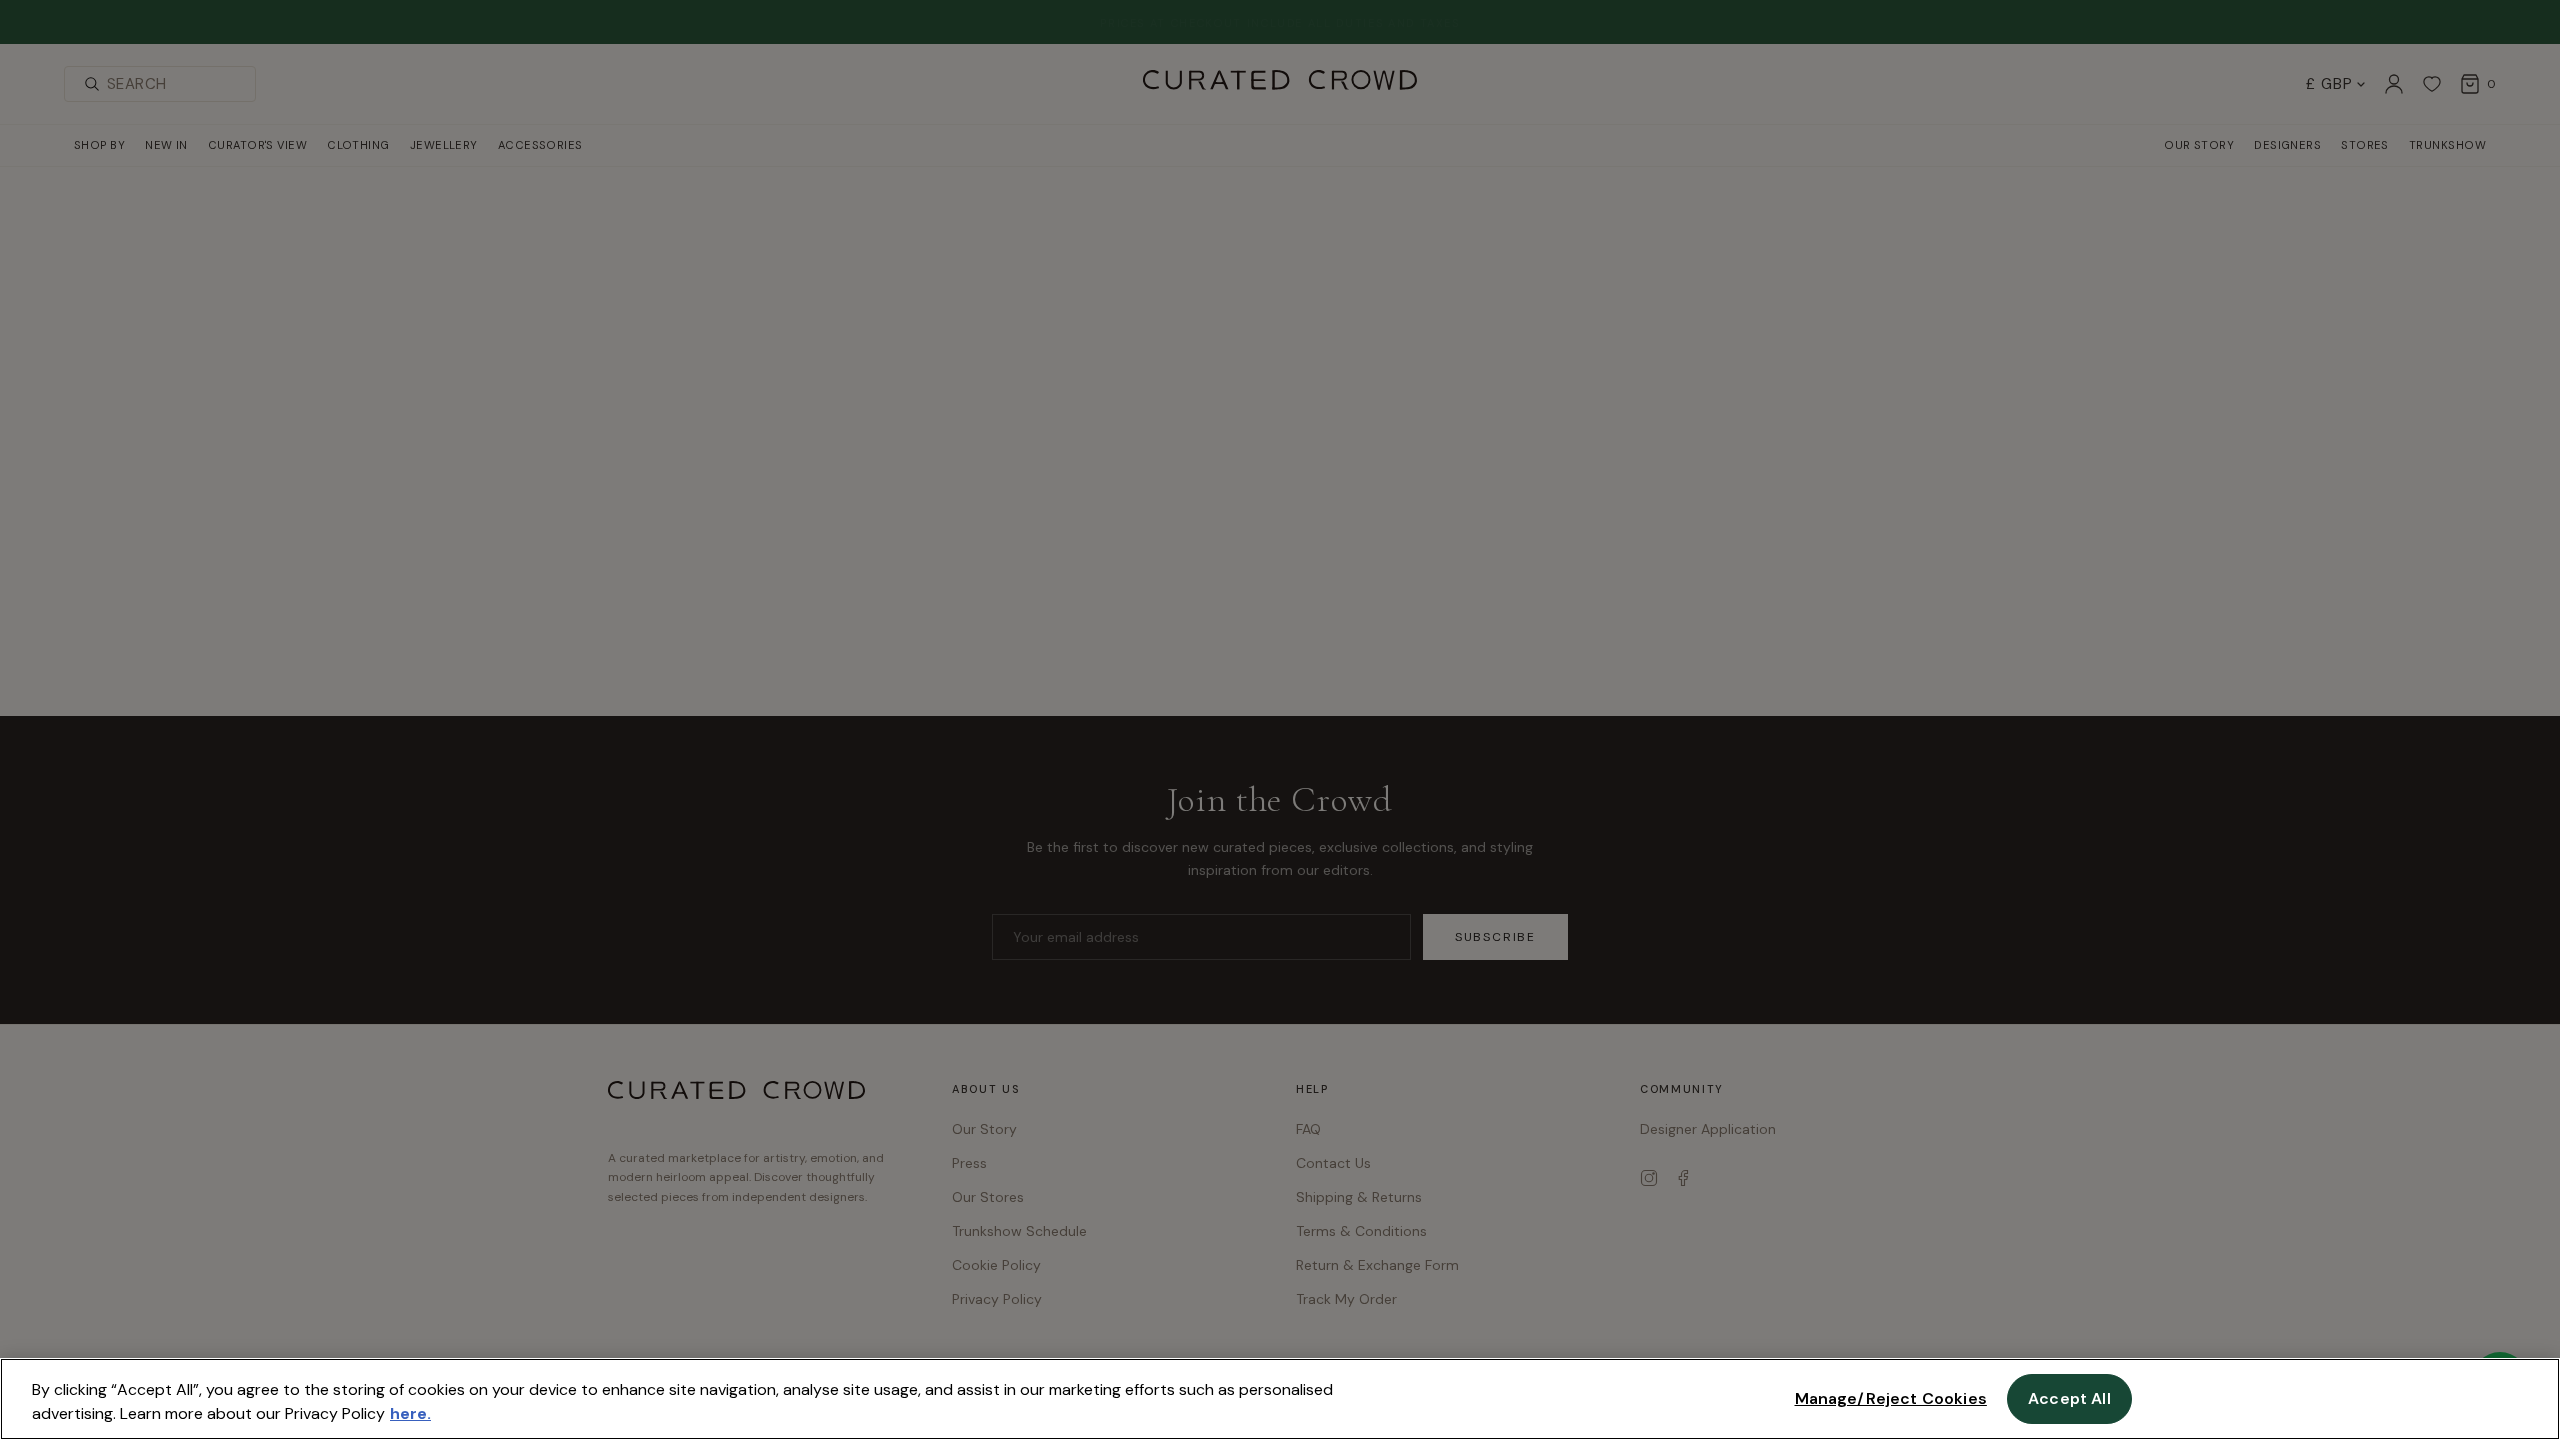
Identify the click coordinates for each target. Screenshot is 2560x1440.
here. (410, 1413)
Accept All (2069, 1398)
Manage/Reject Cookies (1891, 1398)
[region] (1280, 1399)
